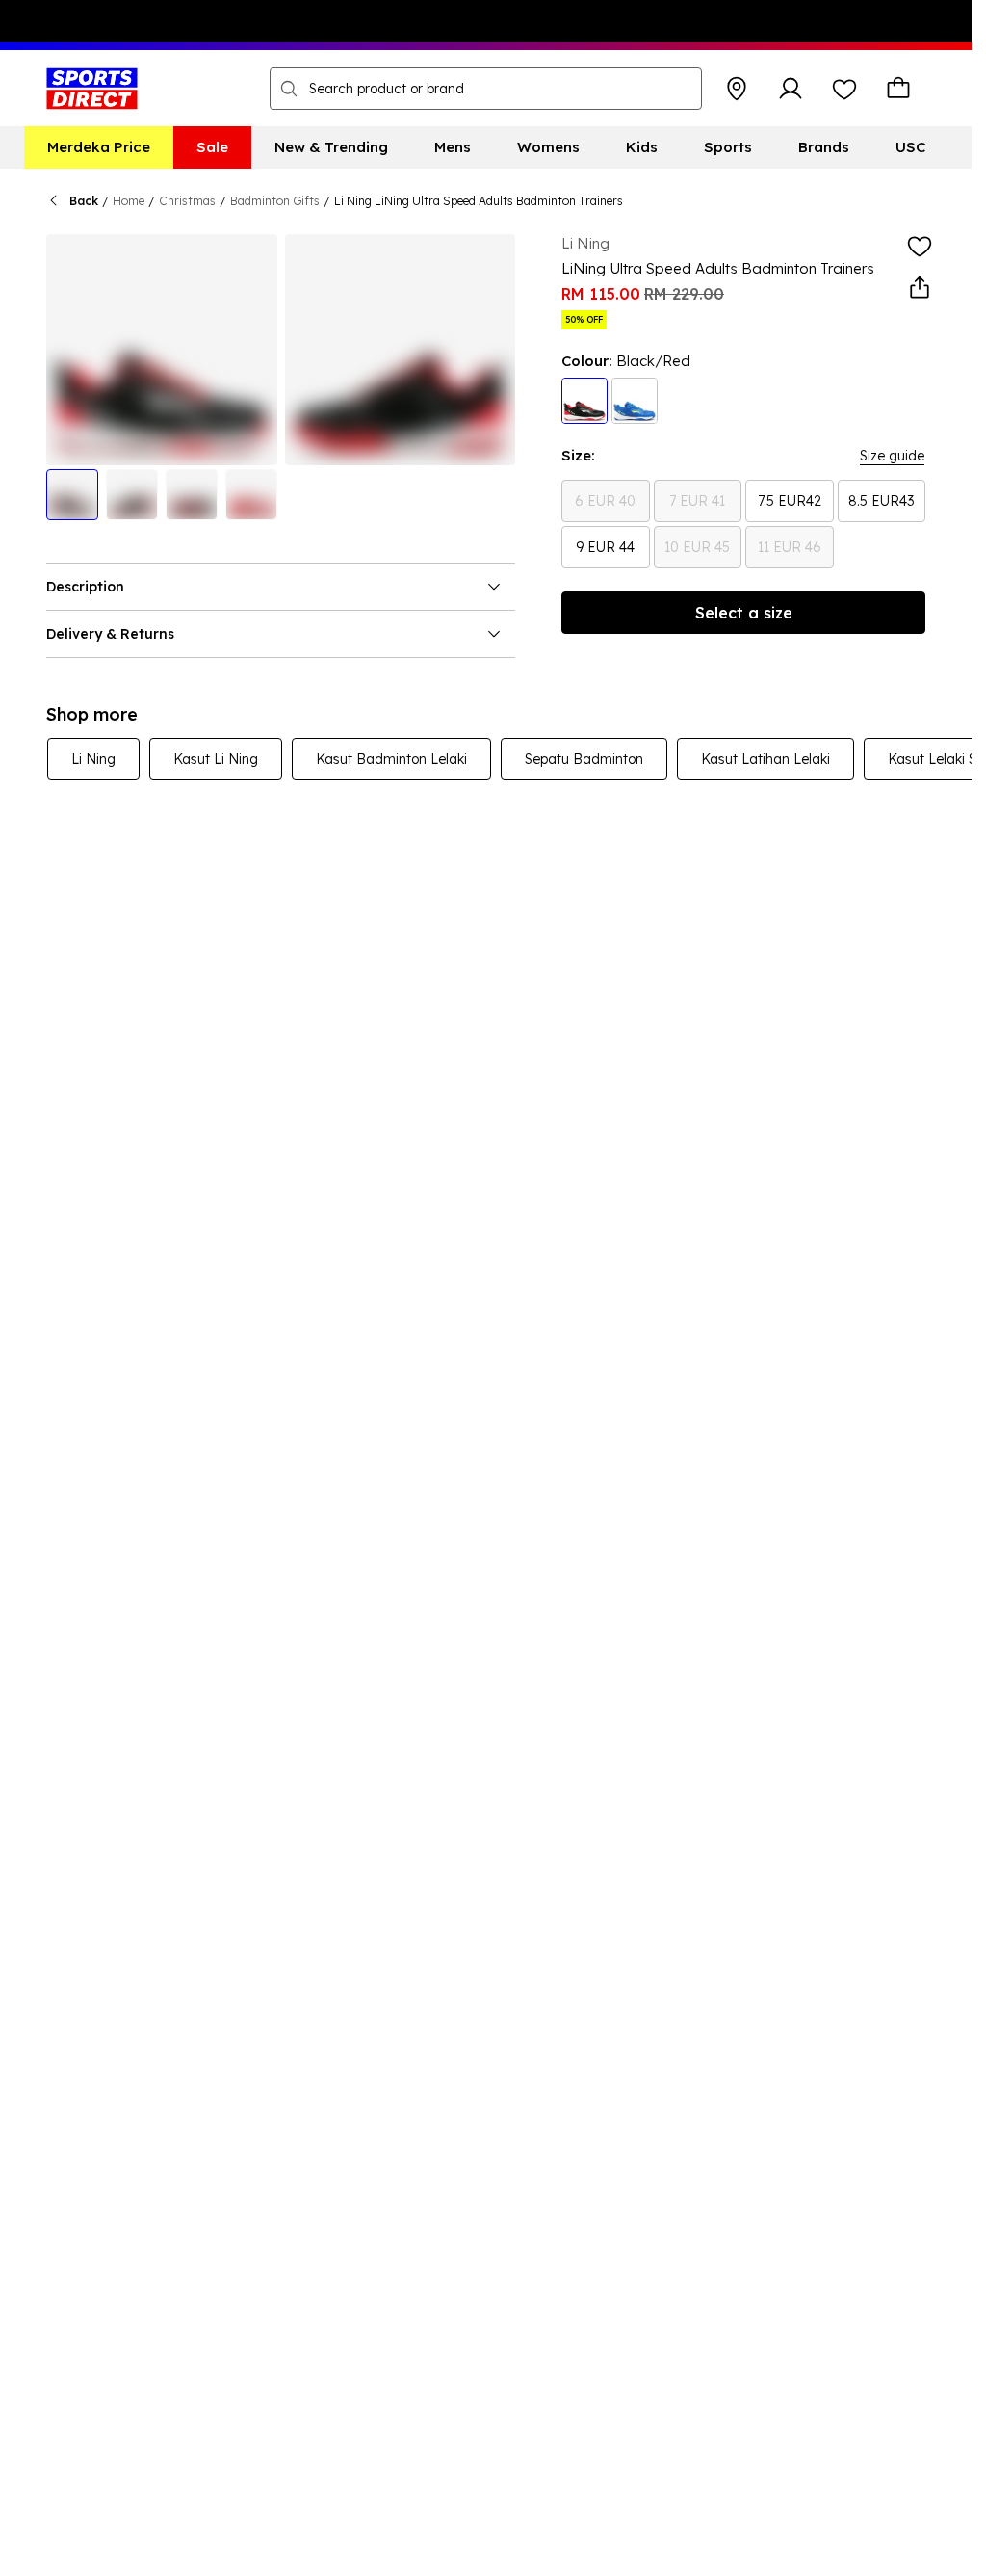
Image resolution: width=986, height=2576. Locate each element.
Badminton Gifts (275, 201)
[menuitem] (99, 147)
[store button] (737, 89)
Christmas (187, 201)
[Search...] (289, 89)
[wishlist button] (844, 89)
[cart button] (898, 89)
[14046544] (584, 401)
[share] (920, 288)
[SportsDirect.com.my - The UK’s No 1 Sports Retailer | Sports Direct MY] (92, 89)
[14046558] (635, 401)
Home (129, 201)
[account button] (791, 89)
